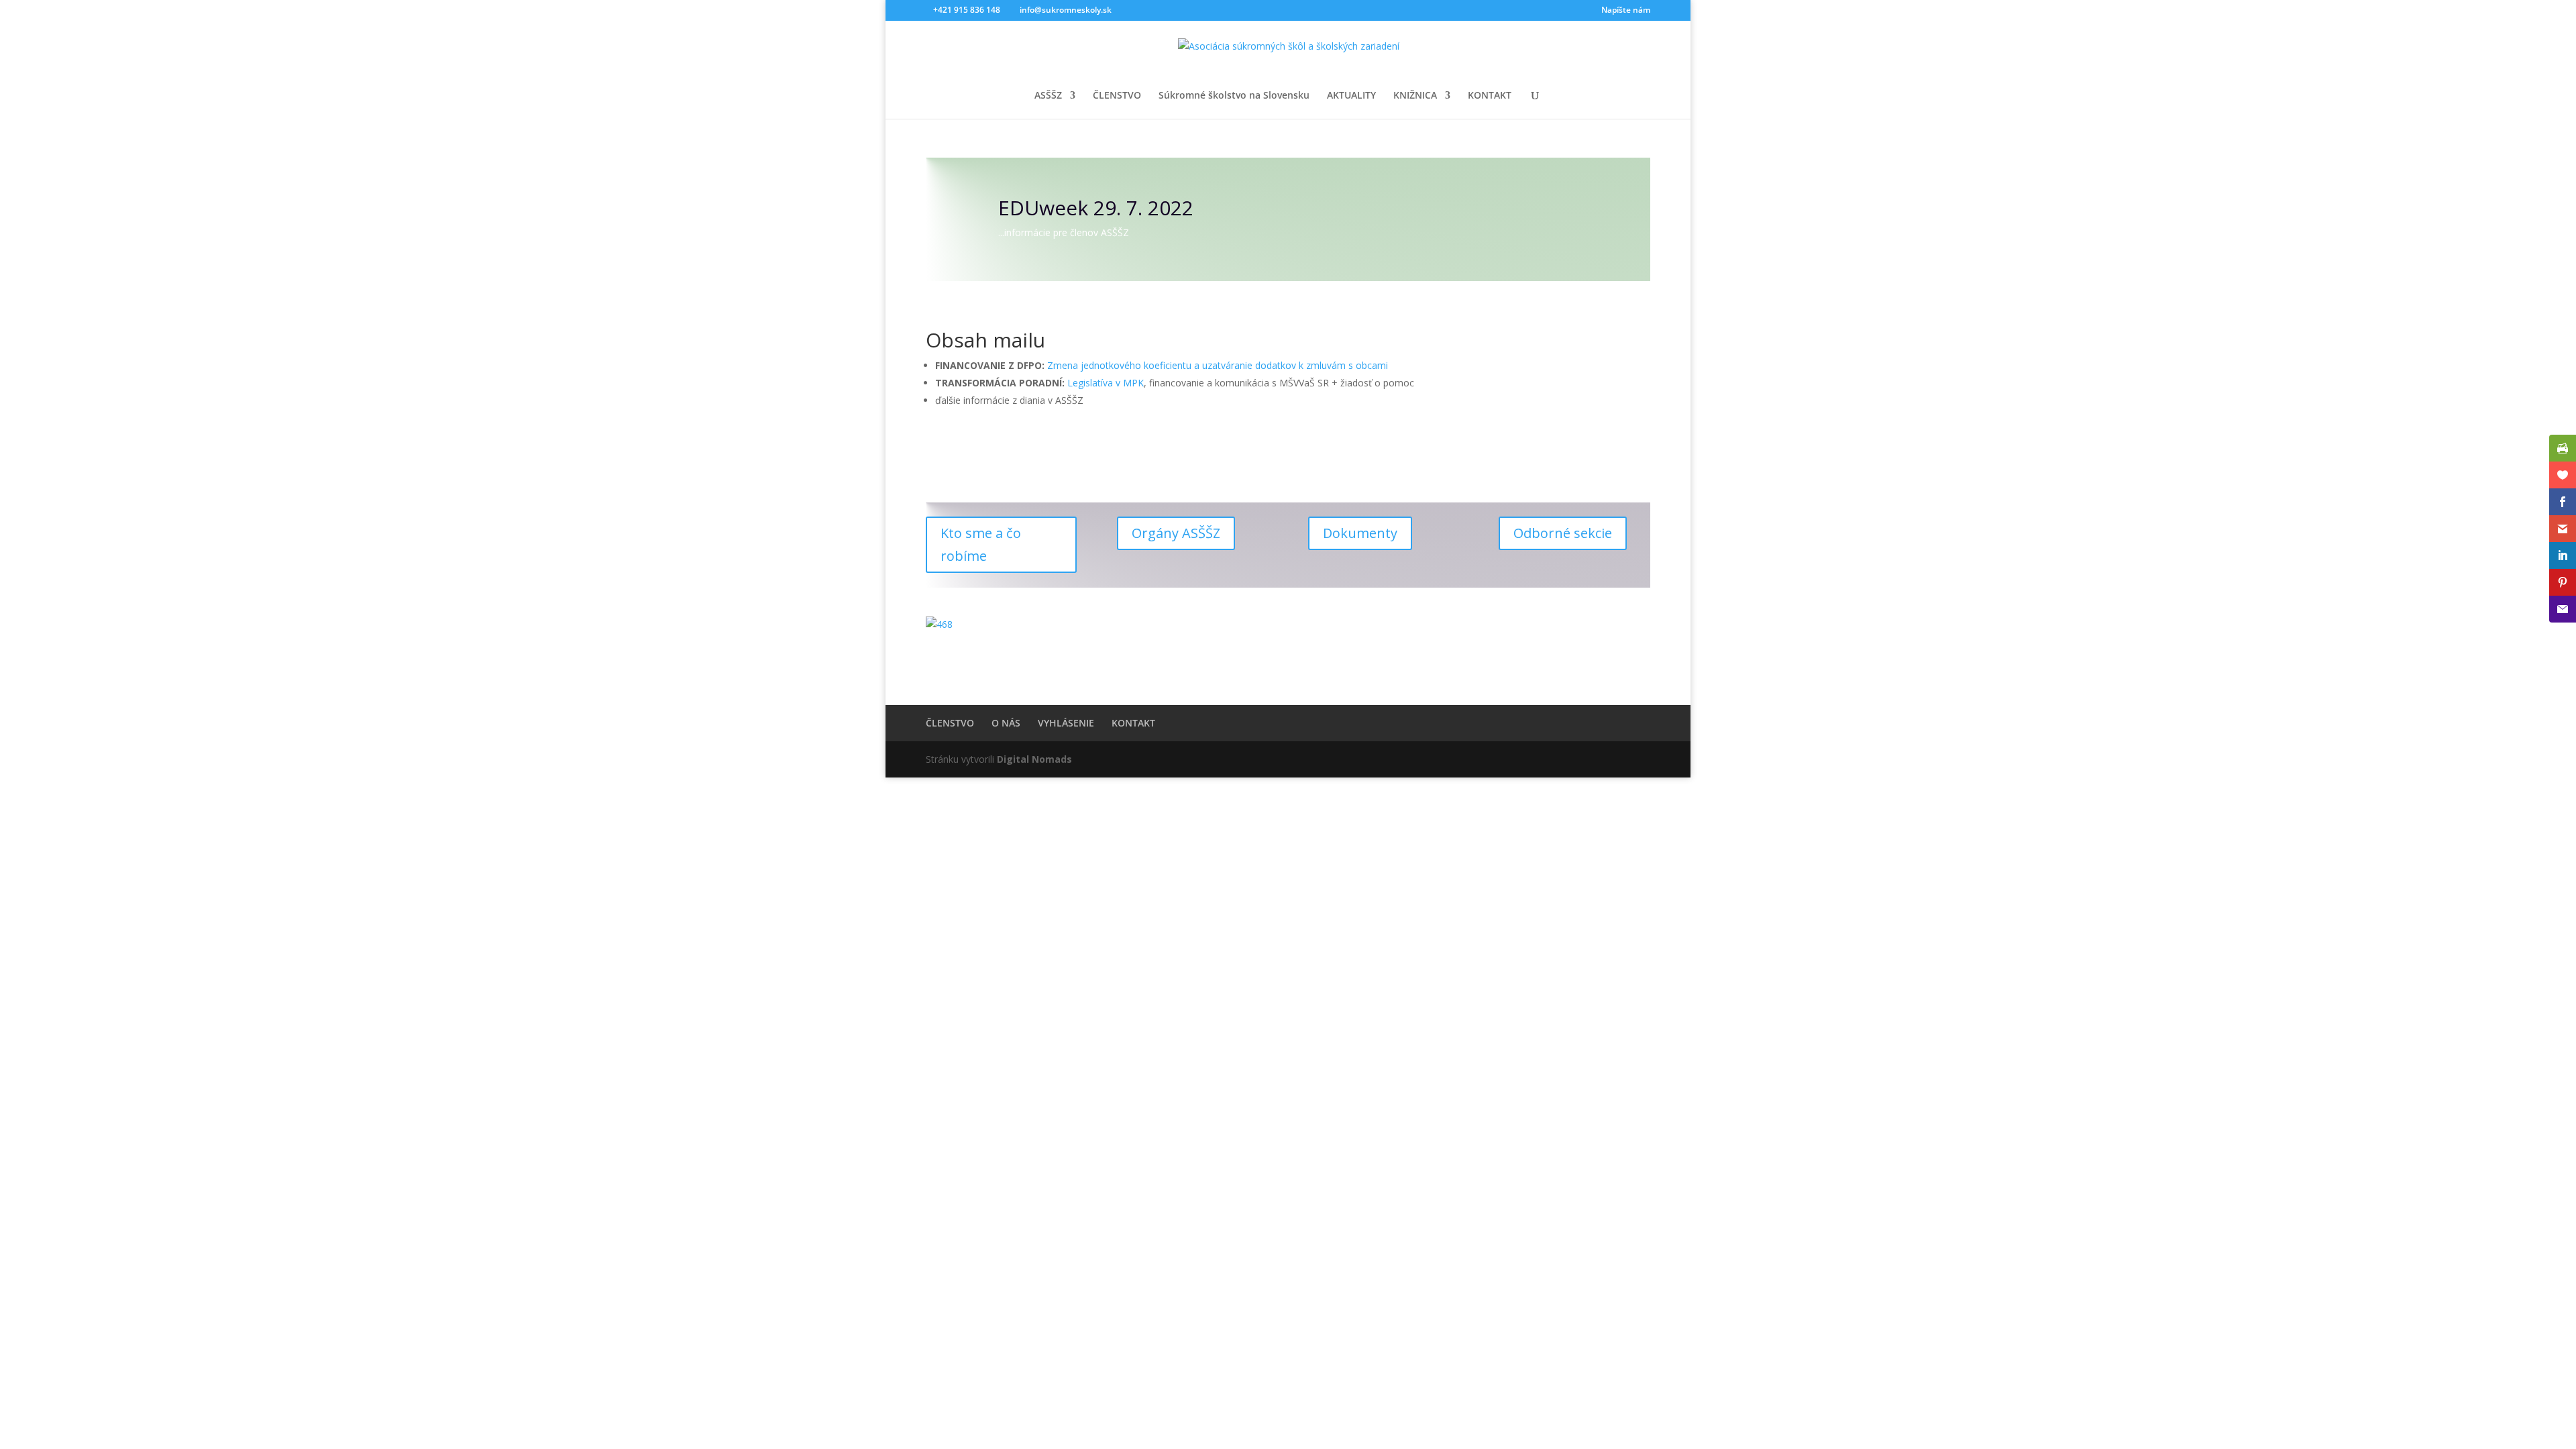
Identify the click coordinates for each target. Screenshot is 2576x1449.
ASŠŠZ (1048, 96)
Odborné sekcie (1563, 533)
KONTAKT (1490, 96)
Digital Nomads (1034, 759)
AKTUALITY (1351, 96)
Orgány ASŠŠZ (1176, 533)
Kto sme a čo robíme (981, 544)
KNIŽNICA (1415, 96)
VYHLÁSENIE (1066, 723)
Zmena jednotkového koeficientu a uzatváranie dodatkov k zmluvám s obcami (1218, 365)
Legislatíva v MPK (1106, 383)
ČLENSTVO (1117, 96)
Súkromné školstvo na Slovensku (1234, 96)
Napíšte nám (1626, 11)
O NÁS (1006, 723)
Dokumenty (1360, 533)
